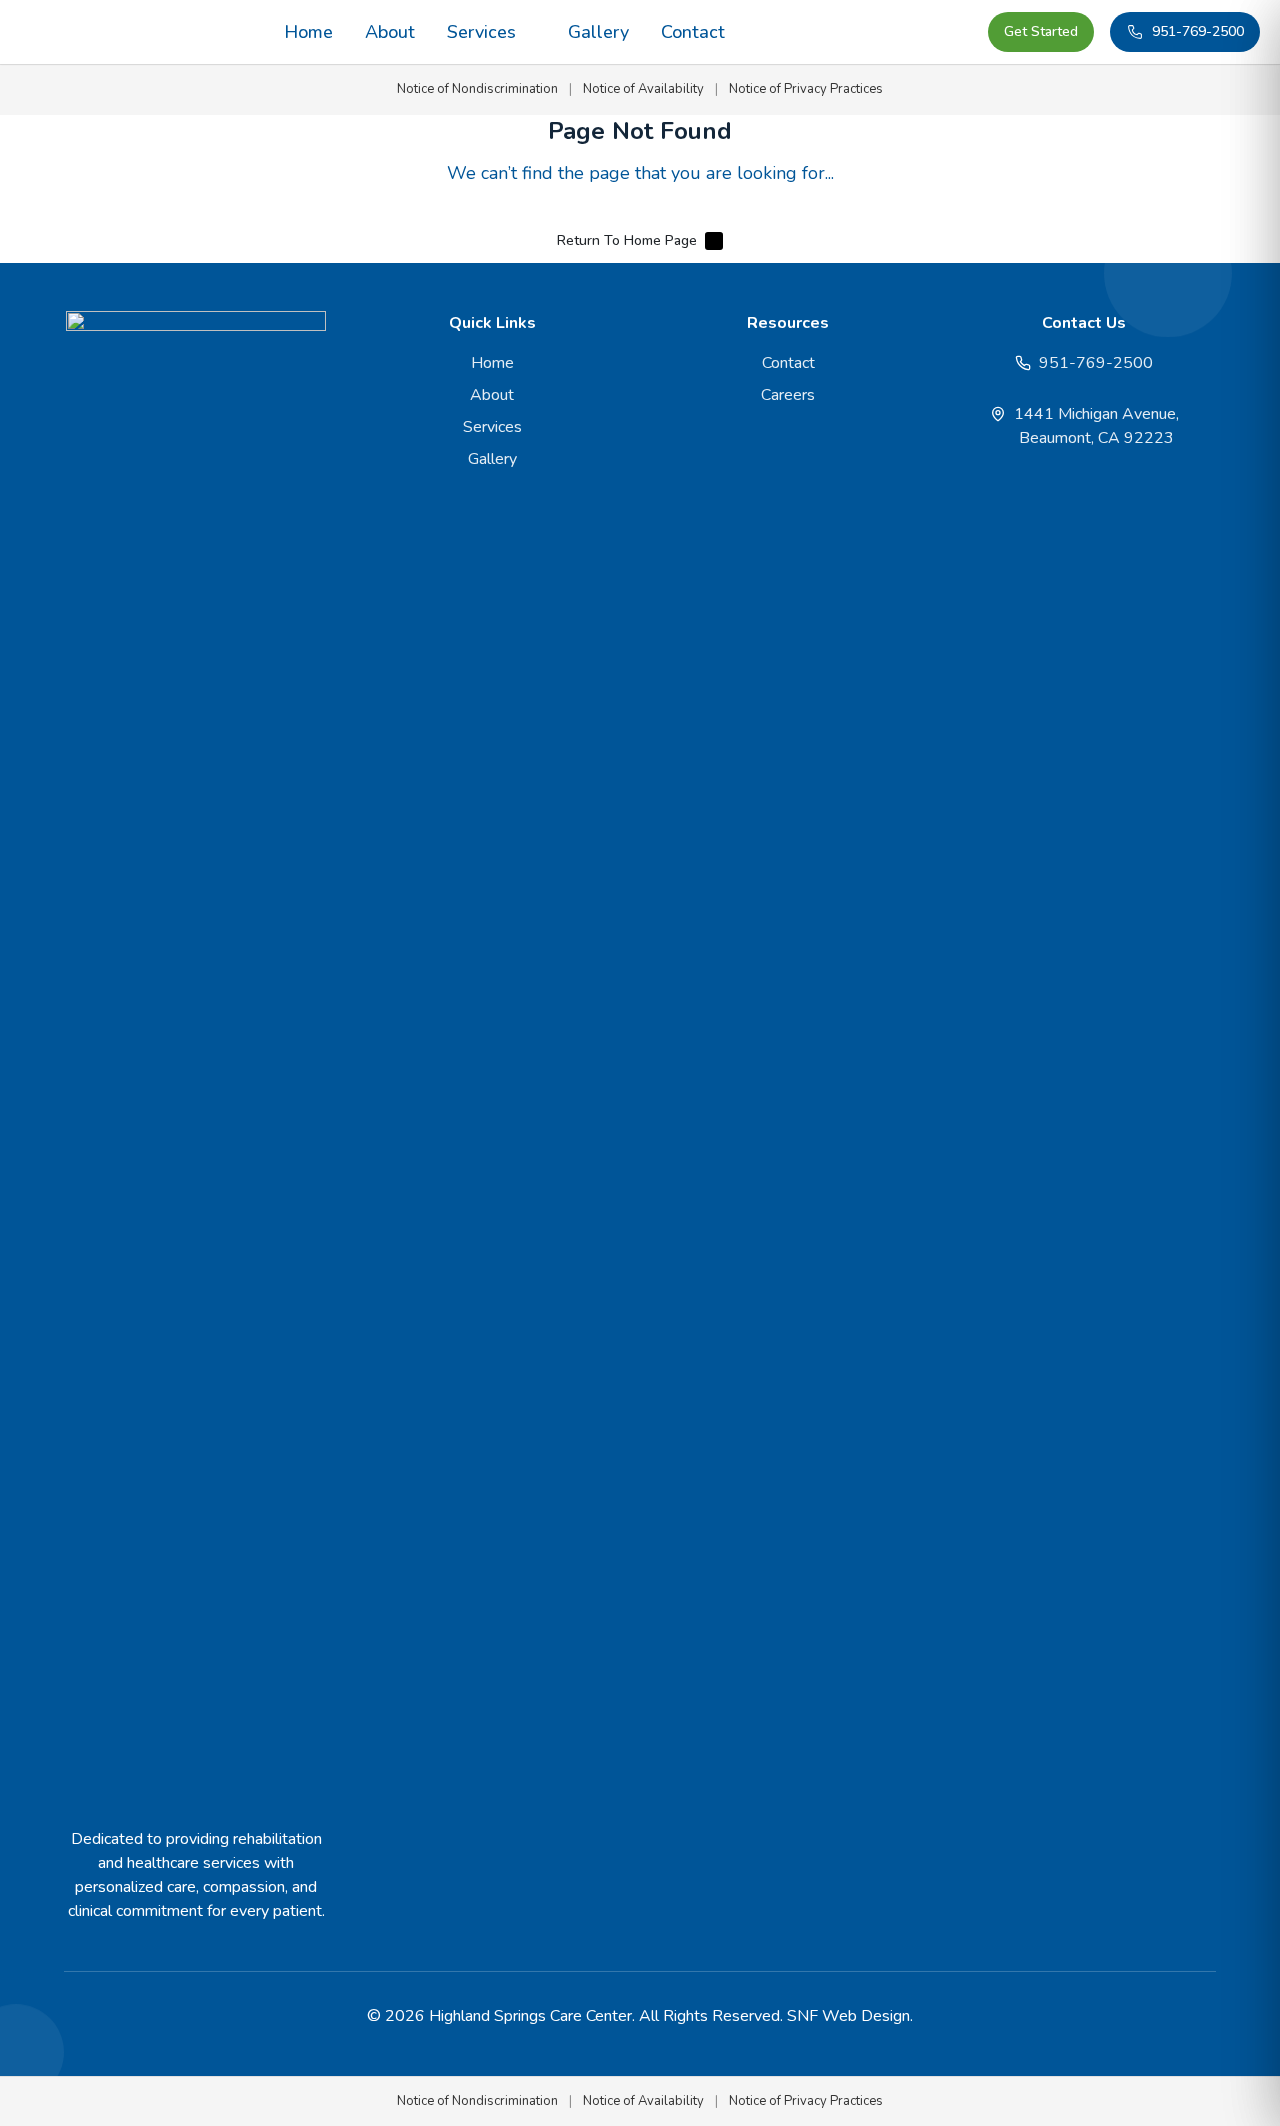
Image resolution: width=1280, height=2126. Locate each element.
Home (308, 32)
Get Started (1041, 31)
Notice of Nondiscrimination (477, 89)
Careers (788, 395)
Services (481, 32)
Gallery (598, 32)
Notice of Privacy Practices (806, 89)
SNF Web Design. (850, 2016)
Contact (693, 32)
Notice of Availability (643, 89)
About (390, 32)
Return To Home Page (627, 240)
